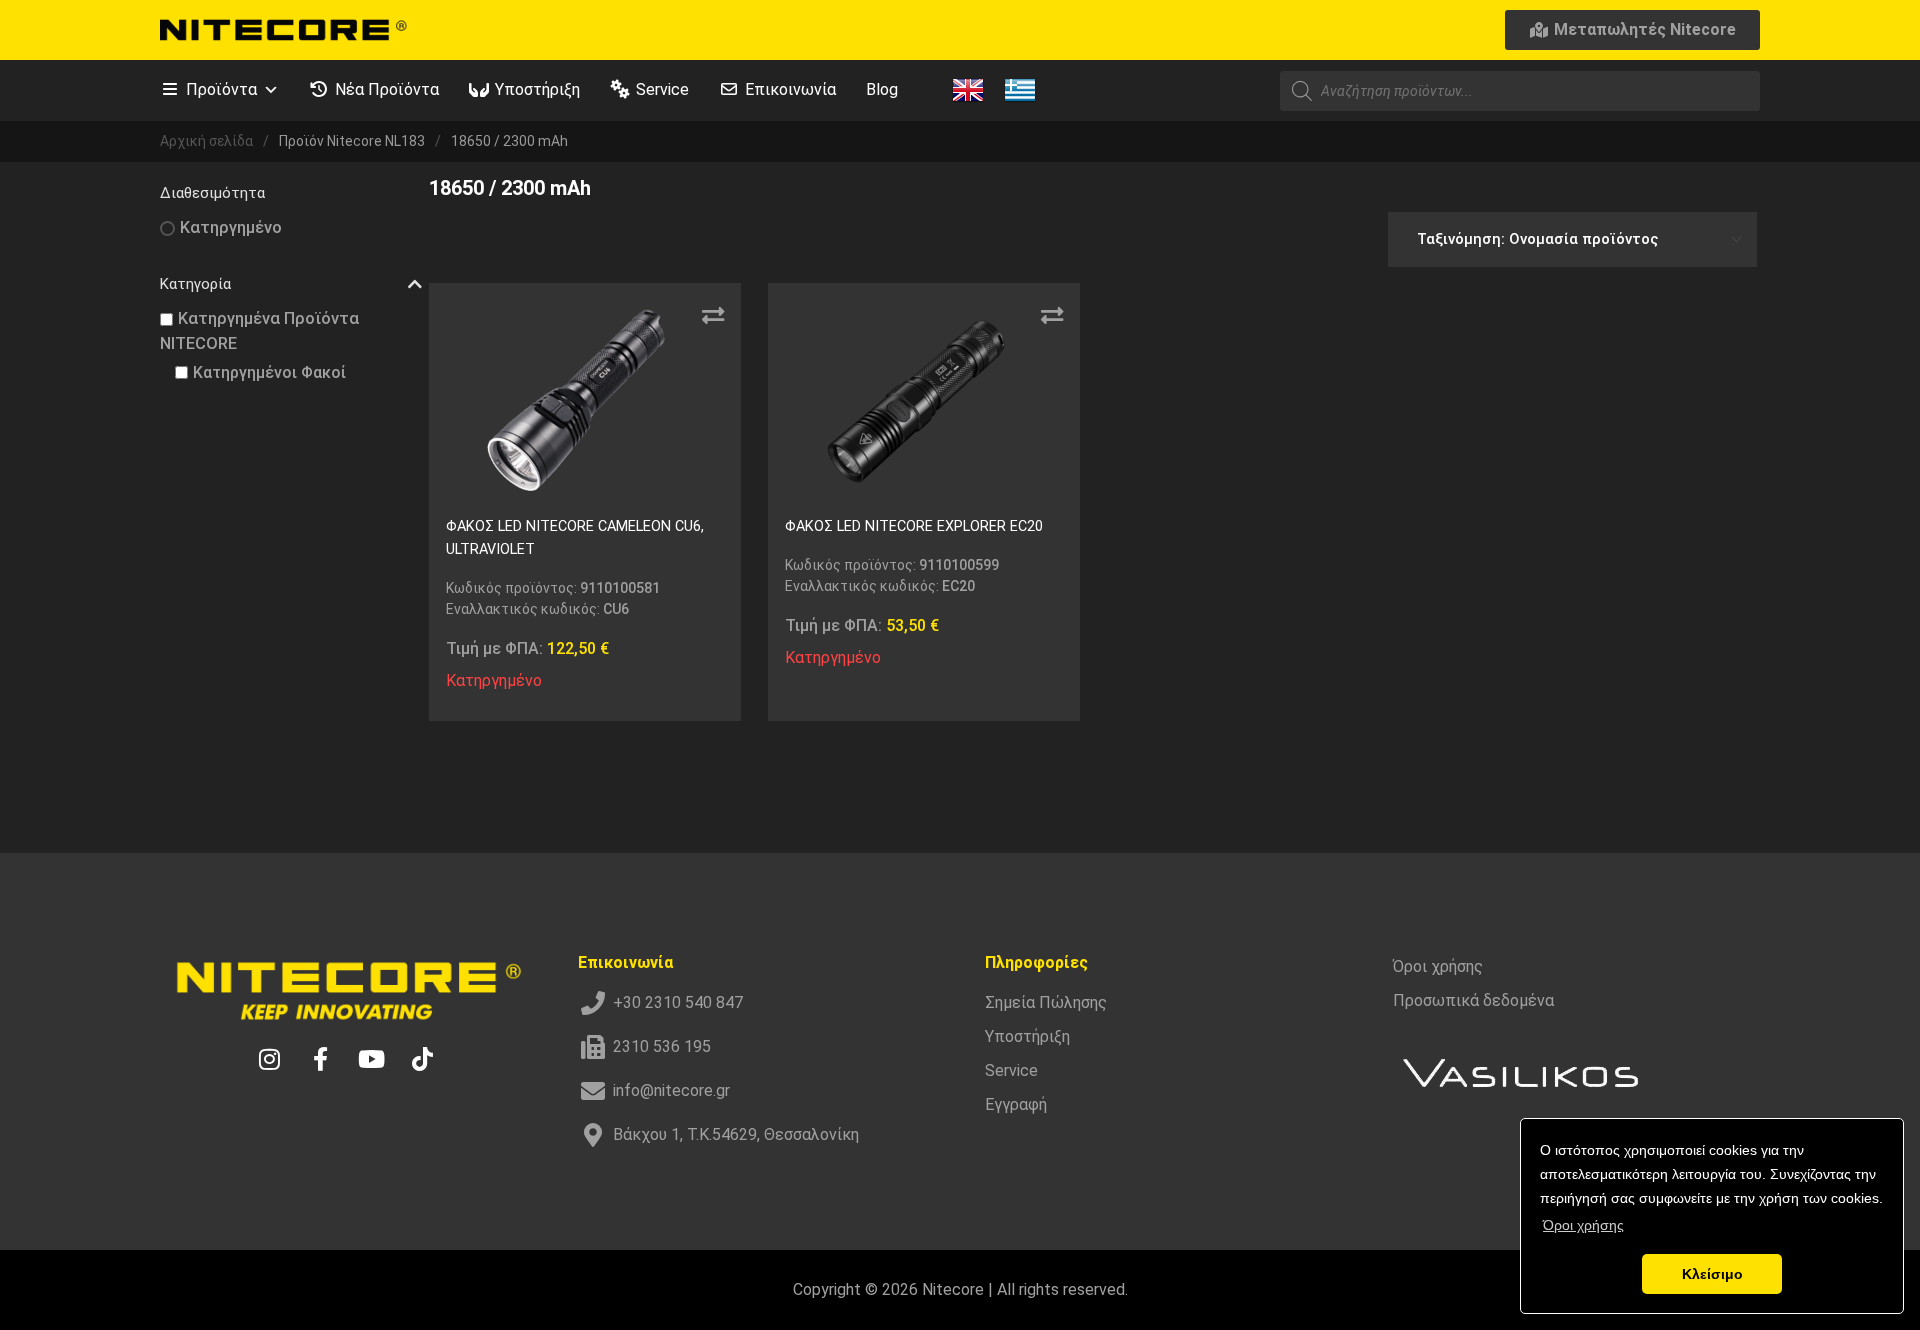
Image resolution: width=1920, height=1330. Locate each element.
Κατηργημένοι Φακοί (269, 372)
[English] (968, 89)
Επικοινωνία (790, 89)
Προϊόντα (221, 89)
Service (662, 89)
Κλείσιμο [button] (1712, 1274)
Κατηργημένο (231, 227)
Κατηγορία (195, 284)
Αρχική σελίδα (206, 141)
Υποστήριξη (537, 89)
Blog (882, 89)
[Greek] (1020, 89)
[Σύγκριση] (713, 316)
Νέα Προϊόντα (387, 89)
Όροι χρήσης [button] (1583, 1225)
